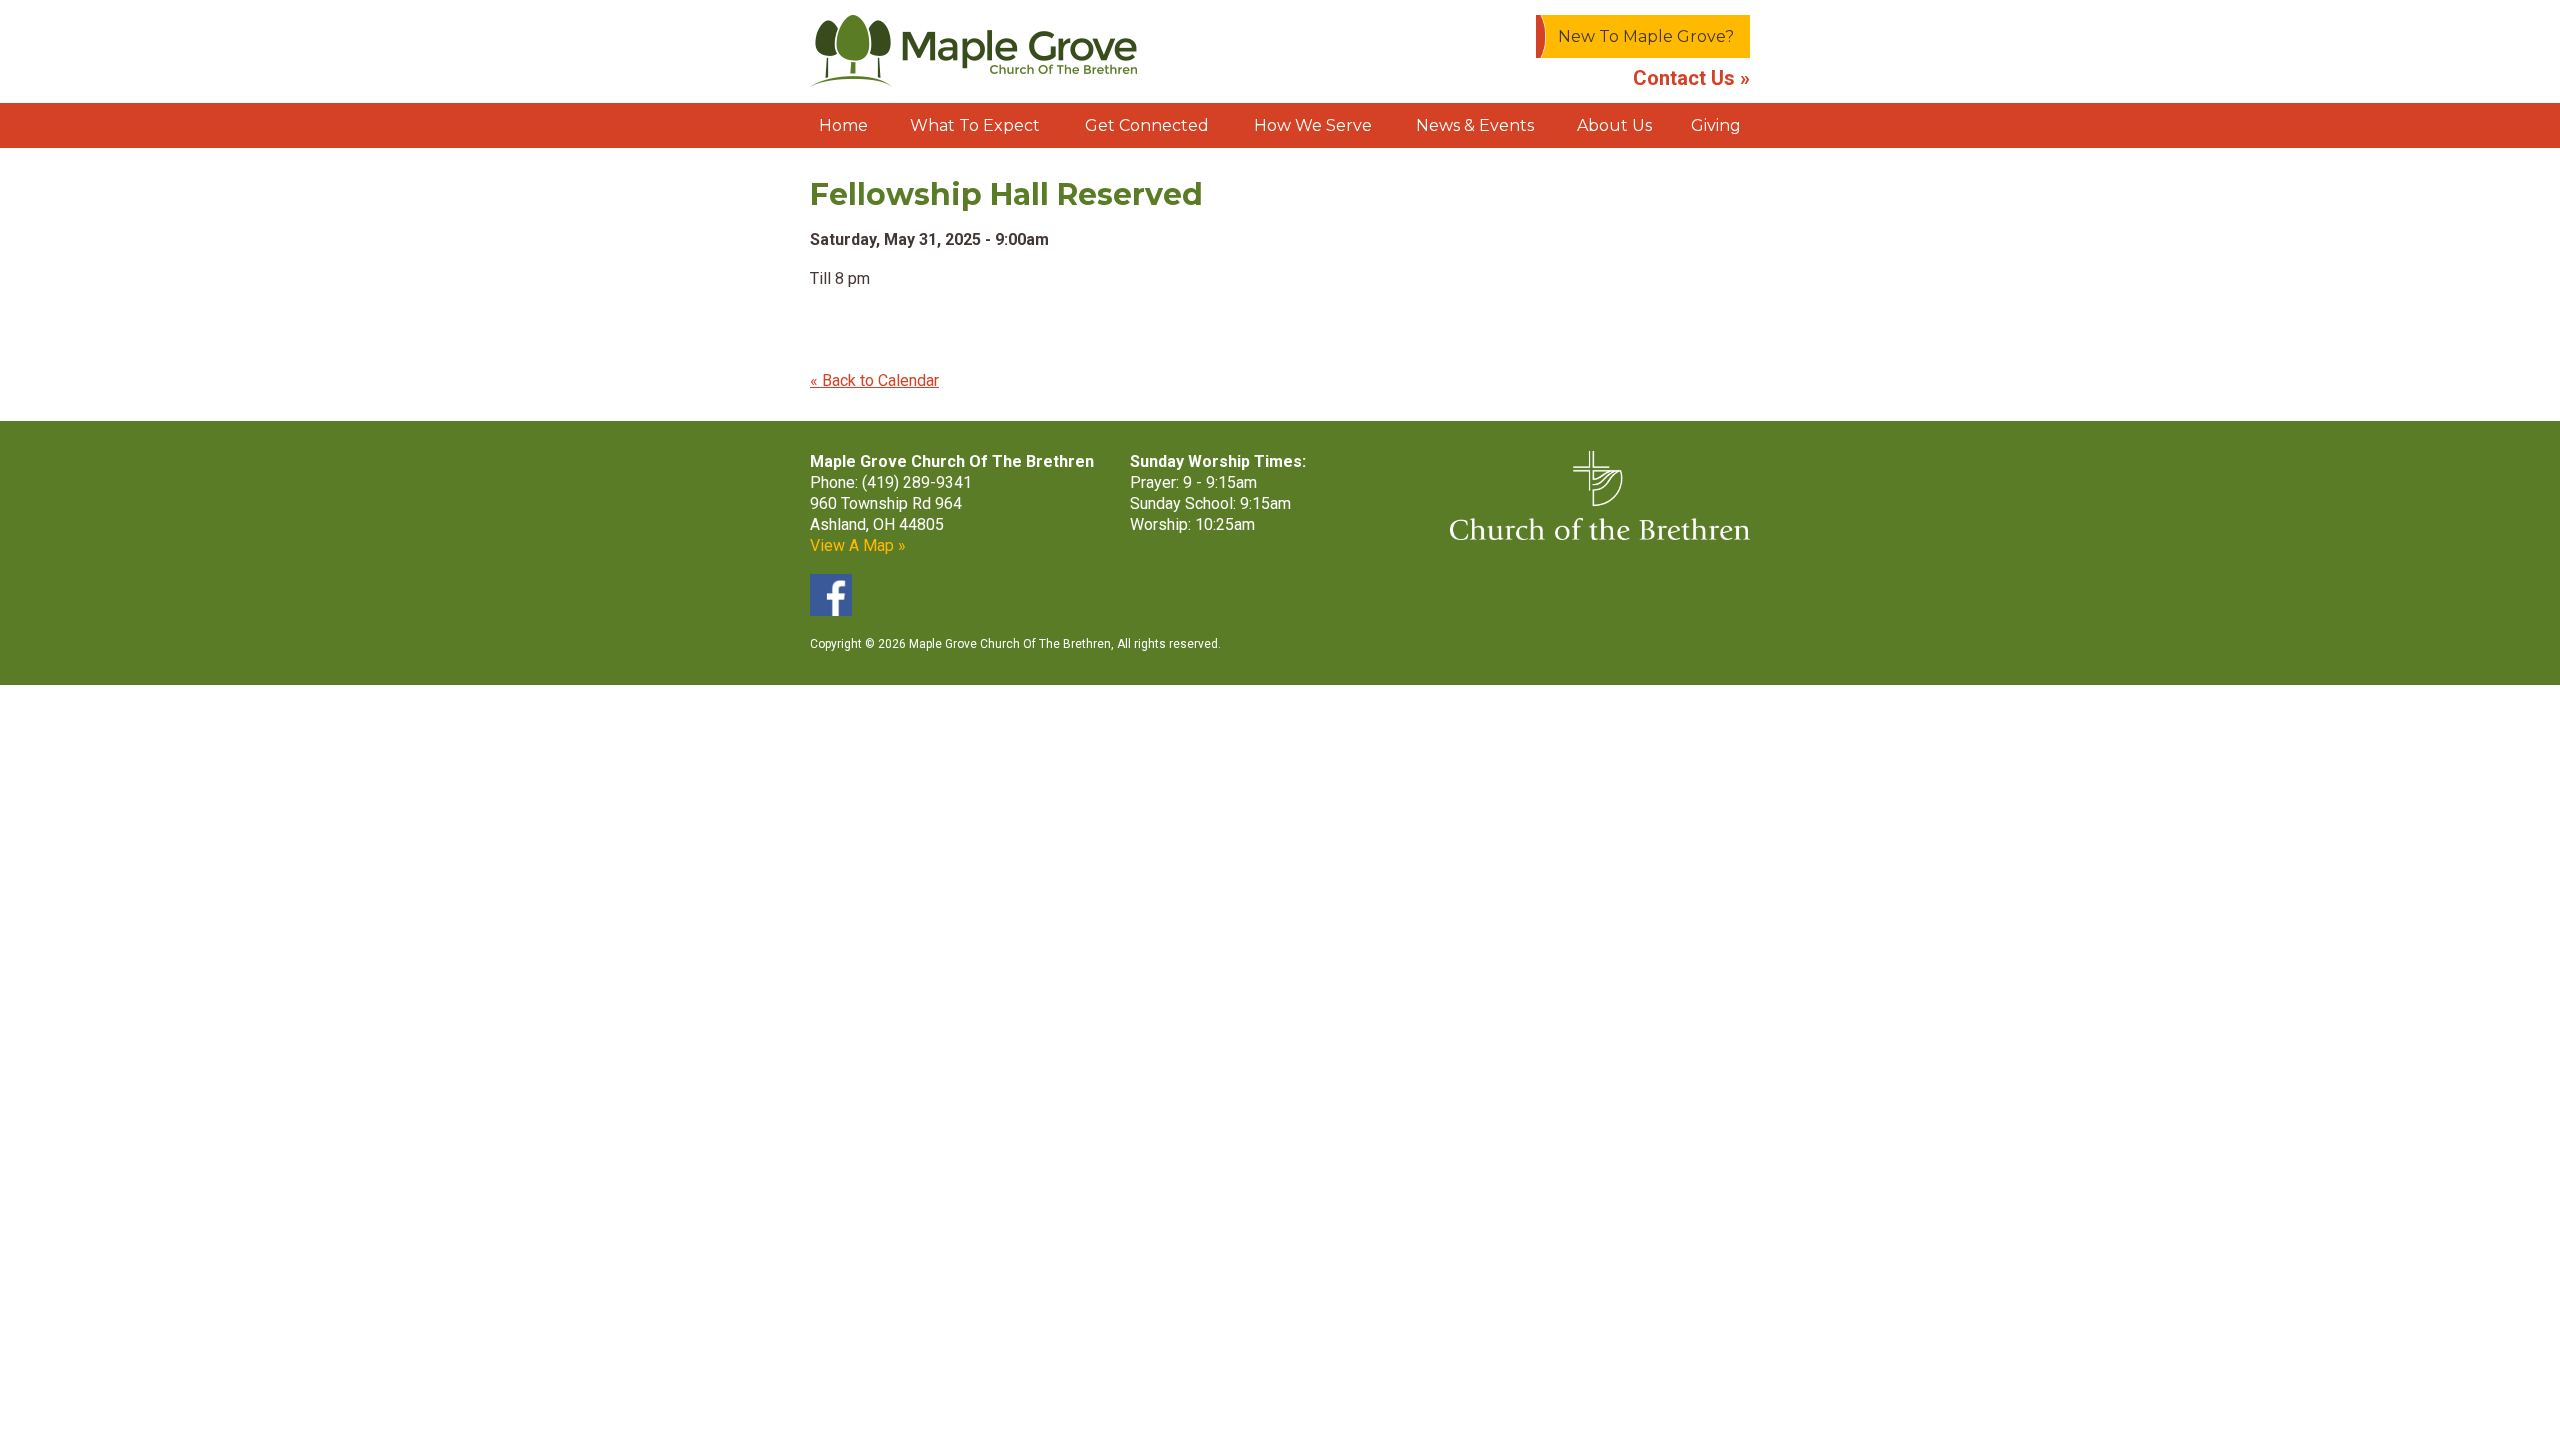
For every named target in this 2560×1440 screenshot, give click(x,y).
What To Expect (975, 125)
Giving (1716, 125)
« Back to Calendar (874, 380)
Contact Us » (1691, 78)
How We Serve (1313, 125)
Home (843, 125)
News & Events (1475, 125)
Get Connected (1147, 125)
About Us (1614, 125)
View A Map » (858, 545)
